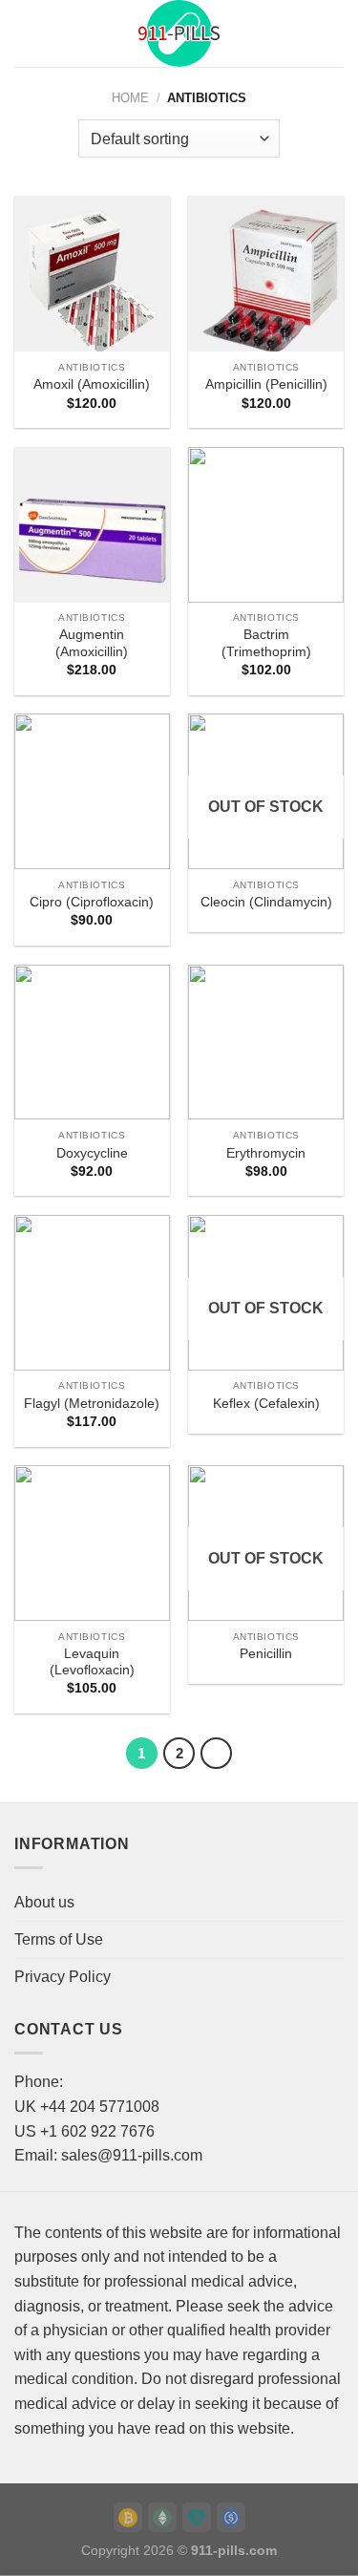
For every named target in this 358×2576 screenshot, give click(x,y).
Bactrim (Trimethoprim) (266, 643)
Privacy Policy (63, 1977)
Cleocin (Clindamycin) (266, 902)
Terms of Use (59, 1939)
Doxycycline (92, 1153)
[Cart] (334, 33)
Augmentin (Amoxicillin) (92, 643)
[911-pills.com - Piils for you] (179, 33)
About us (44, 1902)
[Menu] (26, 33)
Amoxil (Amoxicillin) (92, 384)
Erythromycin (266, 1153)
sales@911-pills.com (132, 2155)
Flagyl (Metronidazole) (92, 1404)
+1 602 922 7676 (97, 2131)
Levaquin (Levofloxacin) (92, 1662)
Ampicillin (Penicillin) (266, 384)
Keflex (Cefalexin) (266, 1404)
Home (130, 98)
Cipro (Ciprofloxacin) (92, 902)
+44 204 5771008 (100, 2107)
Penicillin (266, 1654)
